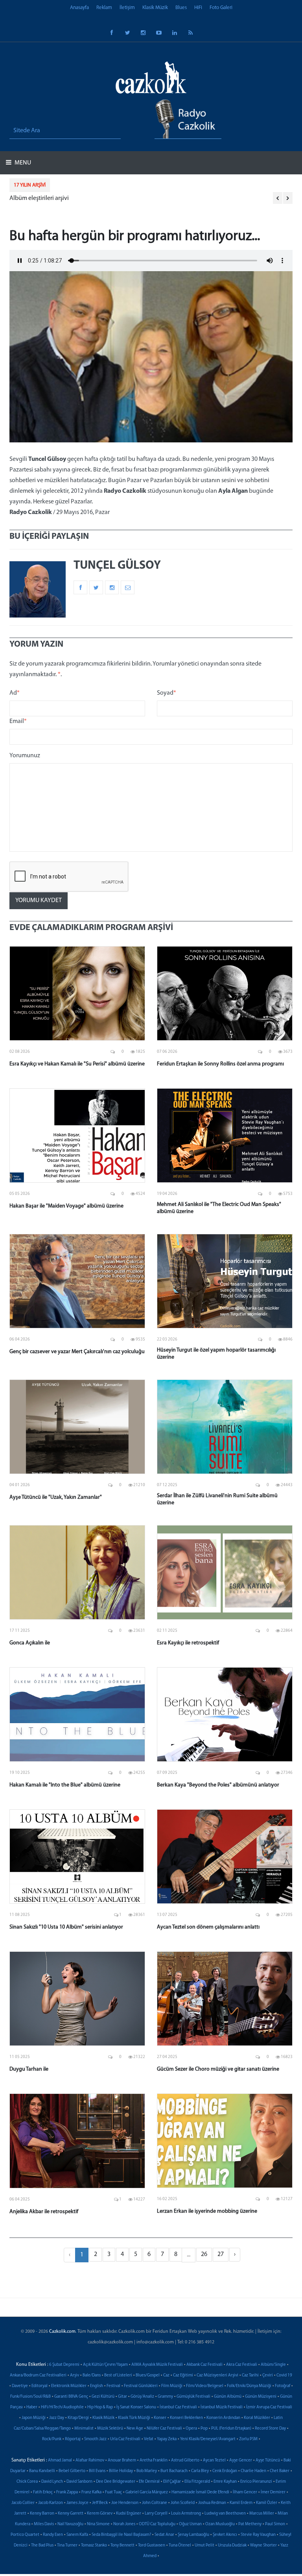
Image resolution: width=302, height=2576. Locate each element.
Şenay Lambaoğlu (193, 2535)
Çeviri (268, 2375)
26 (204, 2254)
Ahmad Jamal (60, 2460)
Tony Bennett (122, 2545)
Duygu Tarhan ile (29, 2069)
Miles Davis (44, 2524)
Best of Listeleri (118, 2375)
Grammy (165, 2397)
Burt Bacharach (174, 2471)
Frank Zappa (67, 2492)
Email (18, 721)
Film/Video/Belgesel (205, 2386)
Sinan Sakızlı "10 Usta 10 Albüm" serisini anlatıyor (66, 1927)
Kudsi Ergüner (129, 2514)
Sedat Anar (164, 2535)
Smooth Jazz (95, 2439)
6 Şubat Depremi (64, 2365)
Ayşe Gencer (241, 2460)
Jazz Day (57, 2418)
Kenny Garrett (71, 2514)
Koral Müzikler (257, 2418)
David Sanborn (79, 2482)
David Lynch (52, 2482)
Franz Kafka (91, 2492)
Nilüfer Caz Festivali (164, 2429)
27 (221, 2254)
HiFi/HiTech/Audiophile (62, 2407)
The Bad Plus (42, 2545)
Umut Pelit (204, 2545)
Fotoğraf (283, 2386)
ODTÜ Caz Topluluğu (157, 2524)
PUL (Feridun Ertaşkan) (231, 2429)
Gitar (122, 2397)
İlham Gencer (245, 2492)
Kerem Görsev (100, 2514)
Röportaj (73, 2439)
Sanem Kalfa (77, 2535)
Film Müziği (172, 2386)
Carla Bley (200, 2471)
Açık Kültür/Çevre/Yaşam (105, 2365)
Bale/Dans (92, 2375)
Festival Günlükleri (141, 2386)
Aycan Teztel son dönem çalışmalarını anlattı (208, 1927)
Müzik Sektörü (110, 2429)
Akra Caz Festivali (242, 2365)
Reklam (104, 8)
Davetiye (20, 2386)
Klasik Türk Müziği (134, 2418)
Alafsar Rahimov (90, 2460)
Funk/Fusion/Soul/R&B (30, 2397)
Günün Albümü (228, 2397)
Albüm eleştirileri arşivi (39, 198)
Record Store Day (270, 2429)
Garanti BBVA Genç (71, 2397)
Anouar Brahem (122, 2460)
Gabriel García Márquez (147, 2492)
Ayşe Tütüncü (268, 2460)
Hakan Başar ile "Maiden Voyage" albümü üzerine (66, 1206)
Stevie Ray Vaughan (258, 2535)
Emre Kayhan (225, 2482)
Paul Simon (275, 2524)
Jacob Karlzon (51, 2503)
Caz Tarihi (250, 2375)
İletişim (127, 8)
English (97, 2386)
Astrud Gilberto (185, 2460)
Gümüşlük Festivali (193, 2397)
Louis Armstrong (186, 2514)
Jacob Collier (23, 2503)
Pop (204, 2429)
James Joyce (77, 2503)
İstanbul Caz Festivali (178, 2407)
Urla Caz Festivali (125, 2439)
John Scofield (183, 2503)
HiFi (198, 8)
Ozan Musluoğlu (220, 2524)
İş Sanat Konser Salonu (136, 2407)
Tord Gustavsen (152, 2545)
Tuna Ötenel (180, 2545)
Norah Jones (124, 2524)
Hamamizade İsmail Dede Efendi (200, 2492)
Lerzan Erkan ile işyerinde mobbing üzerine (207, 2211)
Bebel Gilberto (72, 2471)
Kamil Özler (267, 2503)
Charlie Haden (253, 2471)
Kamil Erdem (241, 2503)
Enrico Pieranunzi (256, 2482)
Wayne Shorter (263, 2545)
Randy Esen (53, 2535)
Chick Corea (27, 2482)
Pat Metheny (250, 2524)
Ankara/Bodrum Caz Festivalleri (38, 2375)
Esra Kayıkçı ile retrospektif (188, 1643)
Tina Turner (67, 2545)
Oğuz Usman (190, 2524)
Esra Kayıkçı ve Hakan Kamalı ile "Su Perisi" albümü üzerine (77, 1064)
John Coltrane (155, 2503)
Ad (15, 693)
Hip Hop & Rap (100, 2407)
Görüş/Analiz (142, 2397)
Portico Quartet (25, 2535)
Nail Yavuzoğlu (70, 2524)
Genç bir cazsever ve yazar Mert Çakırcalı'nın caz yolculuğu (77, 1352)
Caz (166, 2375)
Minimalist (84, 2429)
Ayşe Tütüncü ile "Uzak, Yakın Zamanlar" (56, 1497)
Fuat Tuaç (113, 2492)
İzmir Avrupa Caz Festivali (269, 2407)
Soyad (167, 693)
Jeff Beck (100, 2503)
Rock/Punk (52, 2439)
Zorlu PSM (248, 2439)
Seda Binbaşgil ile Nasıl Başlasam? (121, 2535)
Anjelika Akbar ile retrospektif (44, 2212)
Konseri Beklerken (186, 2418)
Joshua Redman (212, 2503)
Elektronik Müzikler (69, 2386)
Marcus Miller (262, 2514)
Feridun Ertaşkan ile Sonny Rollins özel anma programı (220, 1064)
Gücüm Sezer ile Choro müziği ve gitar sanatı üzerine (218, 2069)
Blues (181, 8)
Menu (22, 163)
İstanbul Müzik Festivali (222, 2407)
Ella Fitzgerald (197, 2482)
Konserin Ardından (223, 2418)
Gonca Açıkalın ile (30, 1643)
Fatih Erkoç (43, 2492)
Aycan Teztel (214, 2460)
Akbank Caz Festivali (204, 2365)
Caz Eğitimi (183, 2375)
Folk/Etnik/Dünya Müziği (249, 2386)
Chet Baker (280, 2471)
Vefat (149, 2439)
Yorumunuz (25, 756)
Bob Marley (147, 2471)
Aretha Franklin (154, 2460)
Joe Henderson (125, 2503)
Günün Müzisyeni (261, 2397)
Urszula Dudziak (232, 2545)
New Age (135, 2429)
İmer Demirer (273, 2492)
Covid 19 (284, 2375)
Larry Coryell (156, 2514)
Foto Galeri (221, 8)
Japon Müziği (34, 2418)
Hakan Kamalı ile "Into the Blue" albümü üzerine (65, 1785)
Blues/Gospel (148, 2375)
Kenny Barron (42, 2514)
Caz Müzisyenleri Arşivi (217, 2375)
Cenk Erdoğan (225, 2471)
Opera (191, 2429)
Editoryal (40, 2386)
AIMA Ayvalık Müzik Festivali (157, 2365)
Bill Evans (97, 2471)
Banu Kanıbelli (42, 2471)
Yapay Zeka (167, 2439)
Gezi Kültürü (103, 2397)
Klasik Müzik (155, 8)
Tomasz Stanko (94, 2545)
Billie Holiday (121, 2471)
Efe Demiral (149, 2482)
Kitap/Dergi (78, 2418)
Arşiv (75, 2375)
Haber (32, 2407)
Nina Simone (98, 2524)
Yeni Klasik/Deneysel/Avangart (208, 2439)
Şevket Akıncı (225, 2535)
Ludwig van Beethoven (225, 2514)
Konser (160, 2418)
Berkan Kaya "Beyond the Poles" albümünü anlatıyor (218, 1785)
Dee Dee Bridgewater (116, 2482)
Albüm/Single (273, 2365)
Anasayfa (79, 8)
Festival (113, 2386)
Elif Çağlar (172, 2482)
